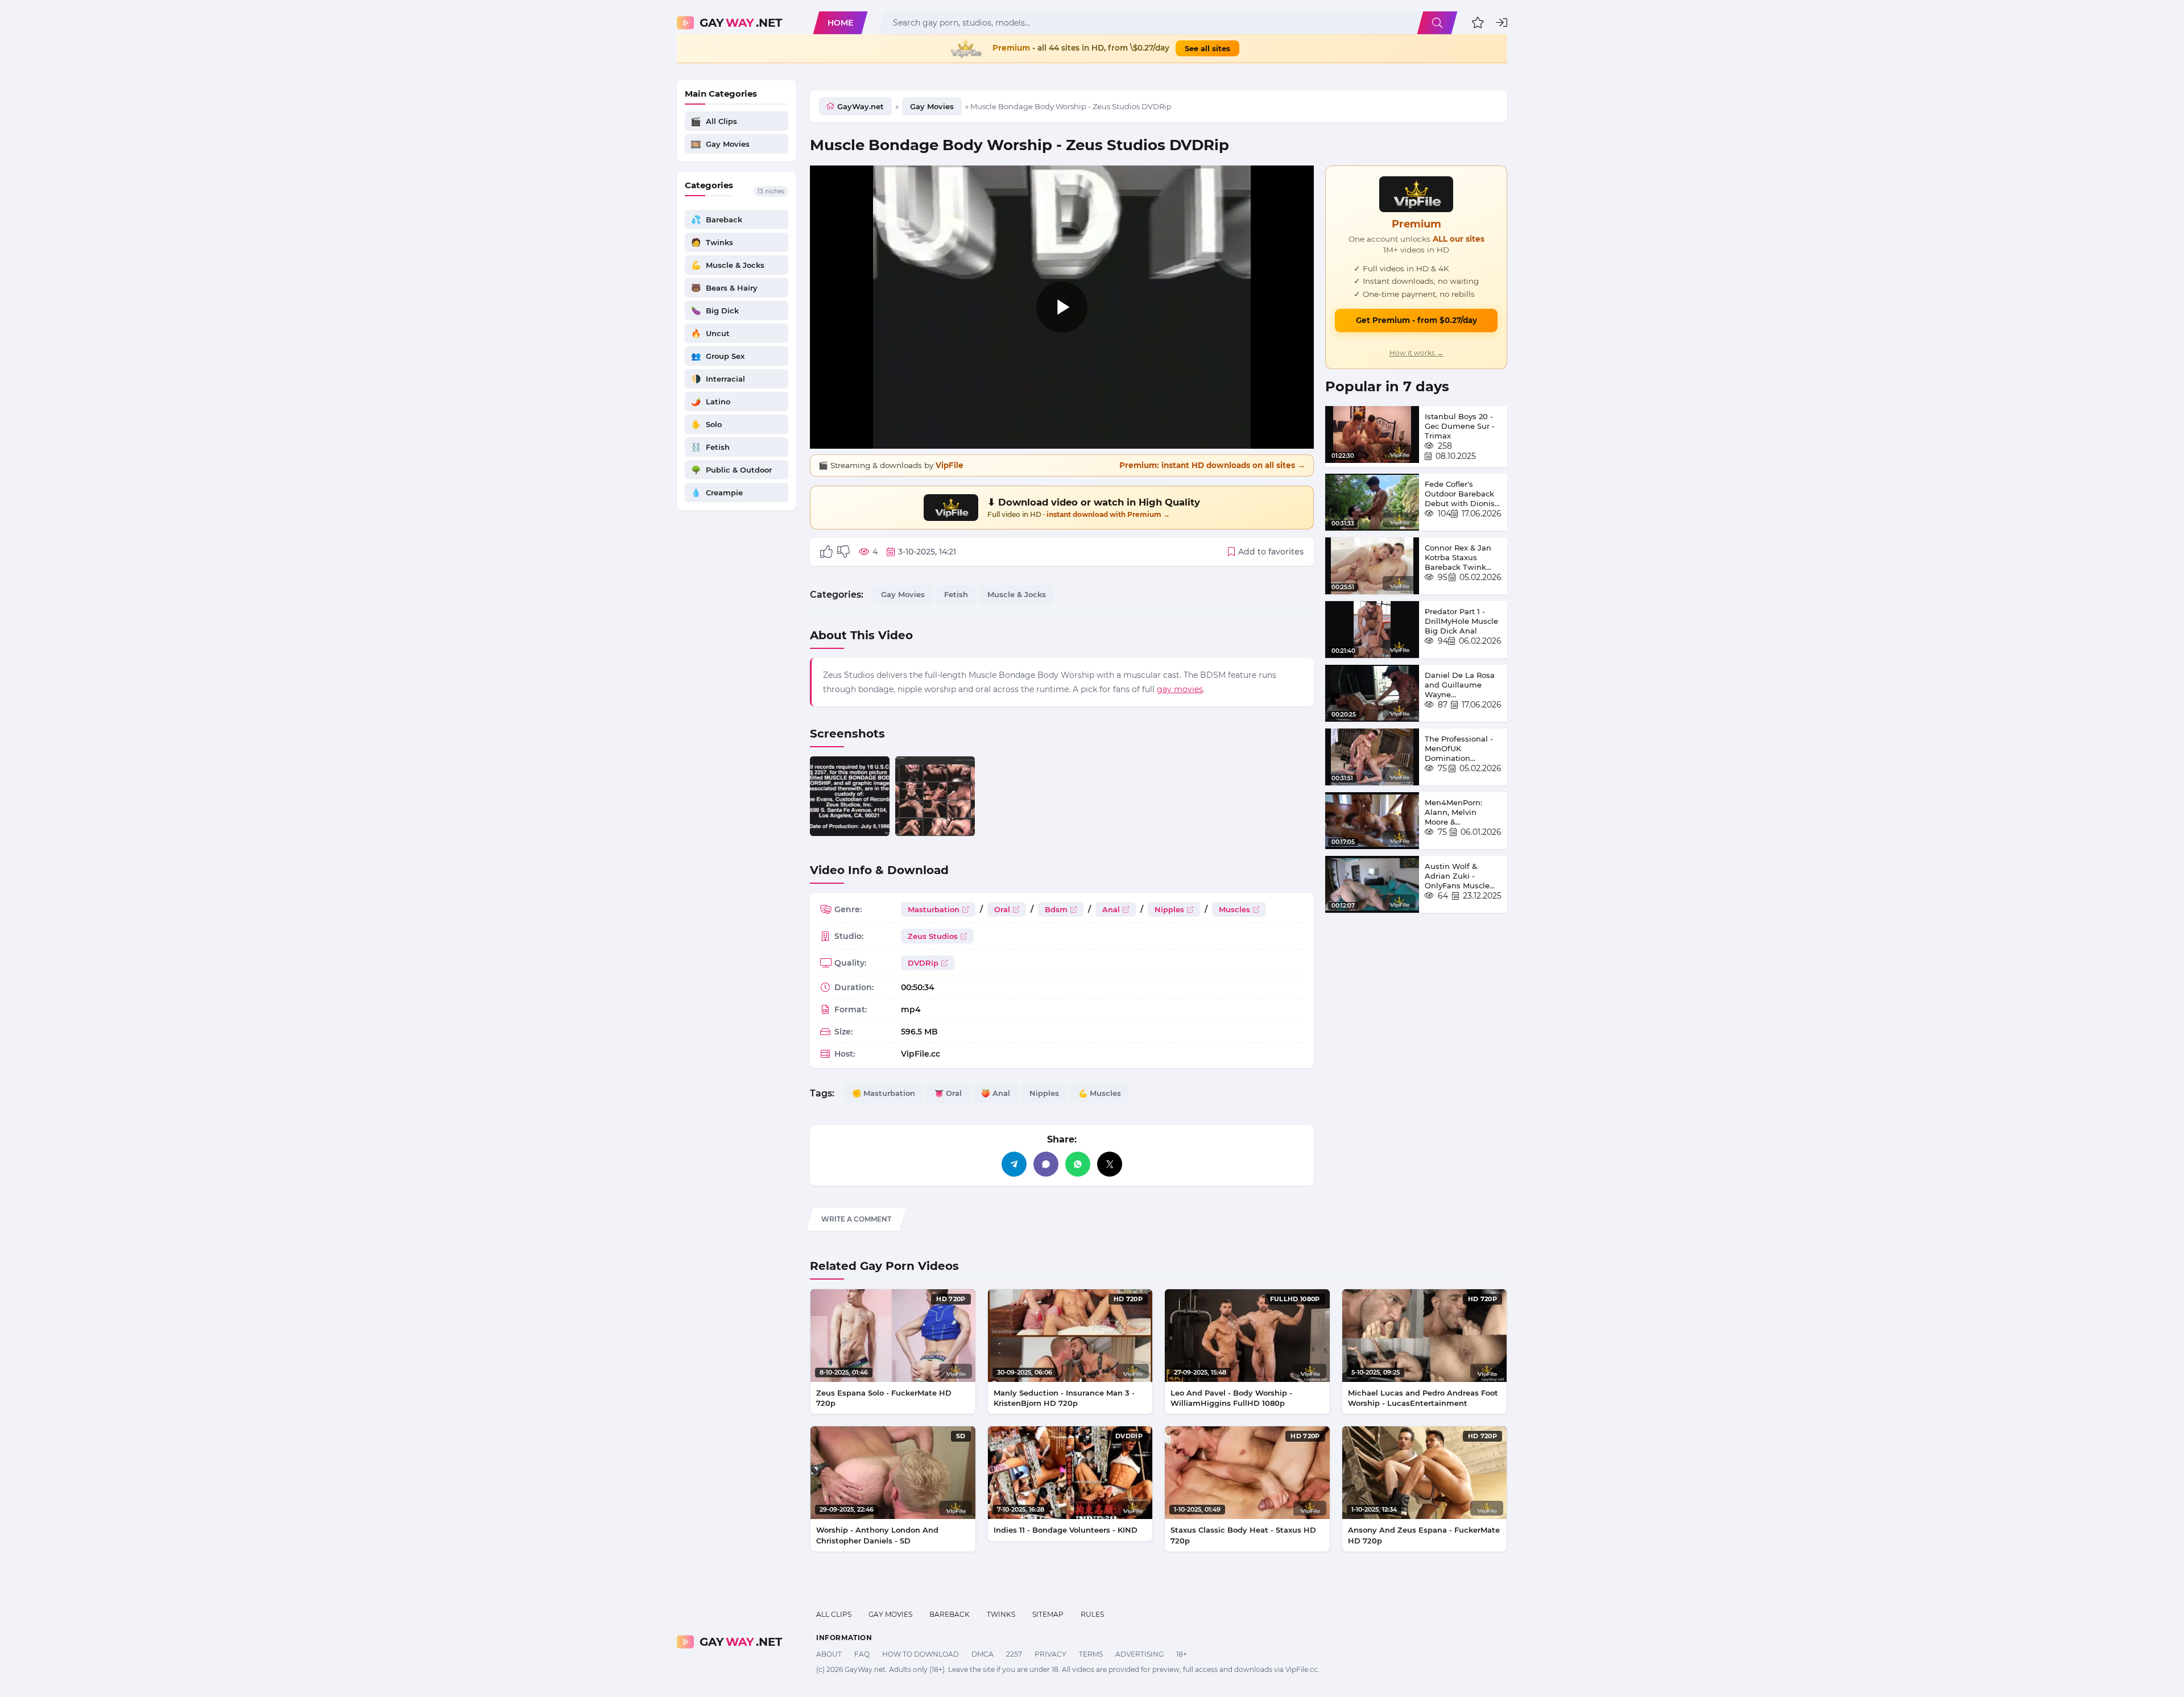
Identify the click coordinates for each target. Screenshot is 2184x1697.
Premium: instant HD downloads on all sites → (1212, 465)
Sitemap (1048, 1614)
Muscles (1234, 909)
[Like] (826, 552)
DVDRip (923, 963)
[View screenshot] (850, 796)
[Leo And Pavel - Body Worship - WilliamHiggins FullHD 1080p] (1247, 1336)
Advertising (1139, 1654)
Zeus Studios (933, 936)
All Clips (834, 1614)
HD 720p (951, 1299)
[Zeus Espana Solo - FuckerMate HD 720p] (893, 1336)
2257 (1014, 1654)
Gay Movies (932, 106)
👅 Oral (948, 1093)
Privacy (1050, 1654)
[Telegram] (1014, 1164)
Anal (1111, 909)
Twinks (1001, 1614)
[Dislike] (843, 552)
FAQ (862, 1654)
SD (961, 1436)
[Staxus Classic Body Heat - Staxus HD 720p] (1247, 1473)
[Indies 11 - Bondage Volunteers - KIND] (1070, 1473)
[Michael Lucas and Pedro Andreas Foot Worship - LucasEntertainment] (1425, 1336)
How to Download (921, 1654)
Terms (1091, 1654)
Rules (1092, 1614)
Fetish (956, 594)
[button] (1478, 23)
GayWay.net (861, 106)
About (829, 1654)
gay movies (1180, 689)
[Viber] (1046, 1164)
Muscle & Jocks (1017, 594)
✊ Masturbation (884, 1093)
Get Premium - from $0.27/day (1416, 320)
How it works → (1416, 353)
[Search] (1437, 23)
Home (840, 23)
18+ (1182, 1654)
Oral (1002, 909)
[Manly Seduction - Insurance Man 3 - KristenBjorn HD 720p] (1070, 1336)
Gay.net (741, 23)
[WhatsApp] (1078, 1164)
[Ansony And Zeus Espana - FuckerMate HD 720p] (1425, 1473)
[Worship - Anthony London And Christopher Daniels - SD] (893, 1473)
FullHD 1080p (1295, 1299)
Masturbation (934, 909)
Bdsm (1056, 909)
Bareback (950, 1614)
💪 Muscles (1100, 1093)
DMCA (983, 1654)
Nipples (1169, 909)
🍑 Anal (996, 1093)
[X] (1110, 1164)
